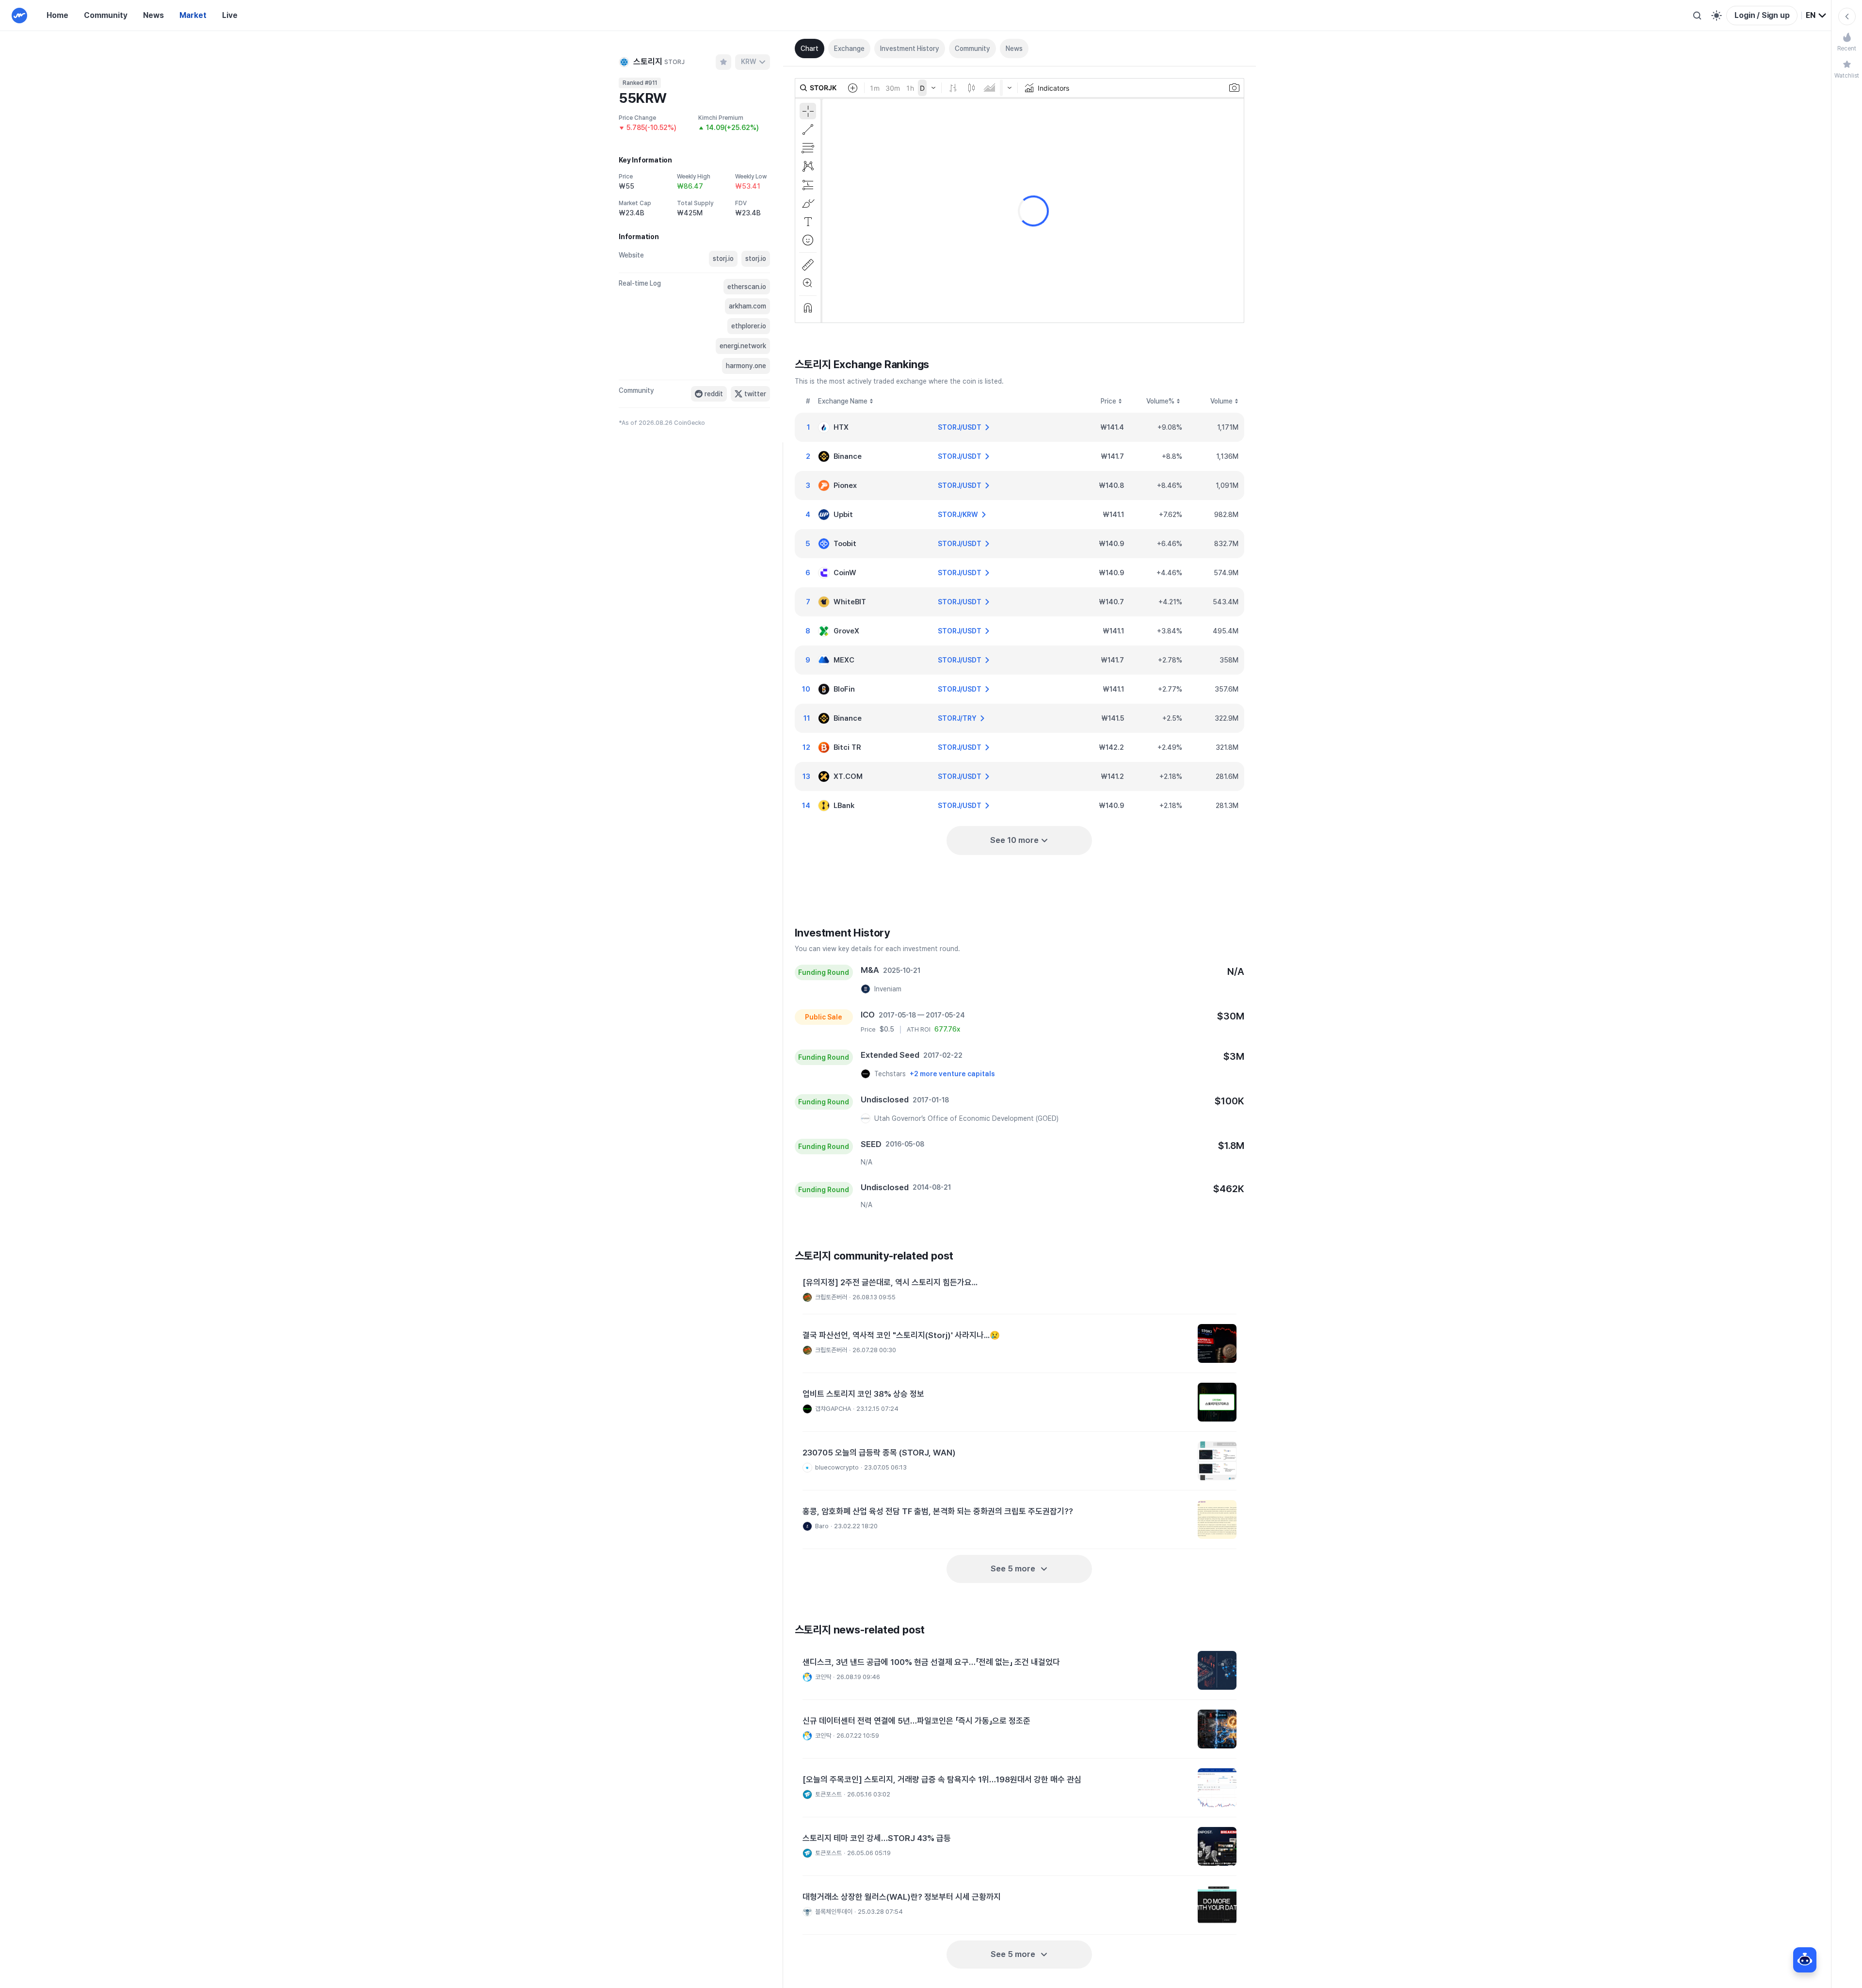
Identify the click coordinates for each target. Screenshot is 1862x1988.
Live (230, 15)
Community (106, 15)
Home (57, 15)
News (153, 15)
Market (193, 15)
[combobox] (1816, 16)
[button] (1019, 1291)
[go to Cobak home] (19, 16)
